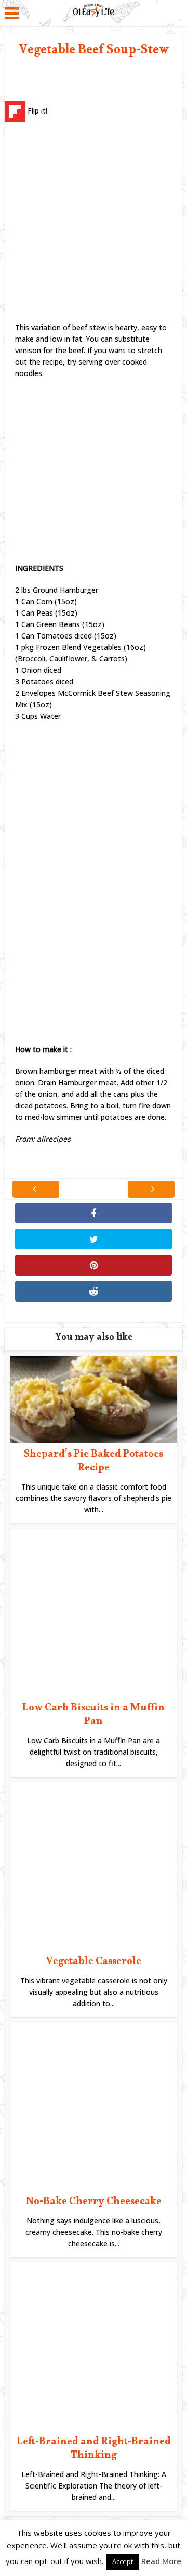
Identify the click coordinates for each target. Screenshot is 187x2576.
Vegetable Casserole (94, 1963)
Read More (161, 2561)
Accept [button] (123, 2561)
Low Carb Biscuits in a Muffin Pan (94, 1716)
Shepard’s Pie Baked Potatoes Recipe (94, 1462)
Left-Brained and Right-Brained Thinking (94, 2450)
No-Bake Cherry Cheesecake (94, 2203)
